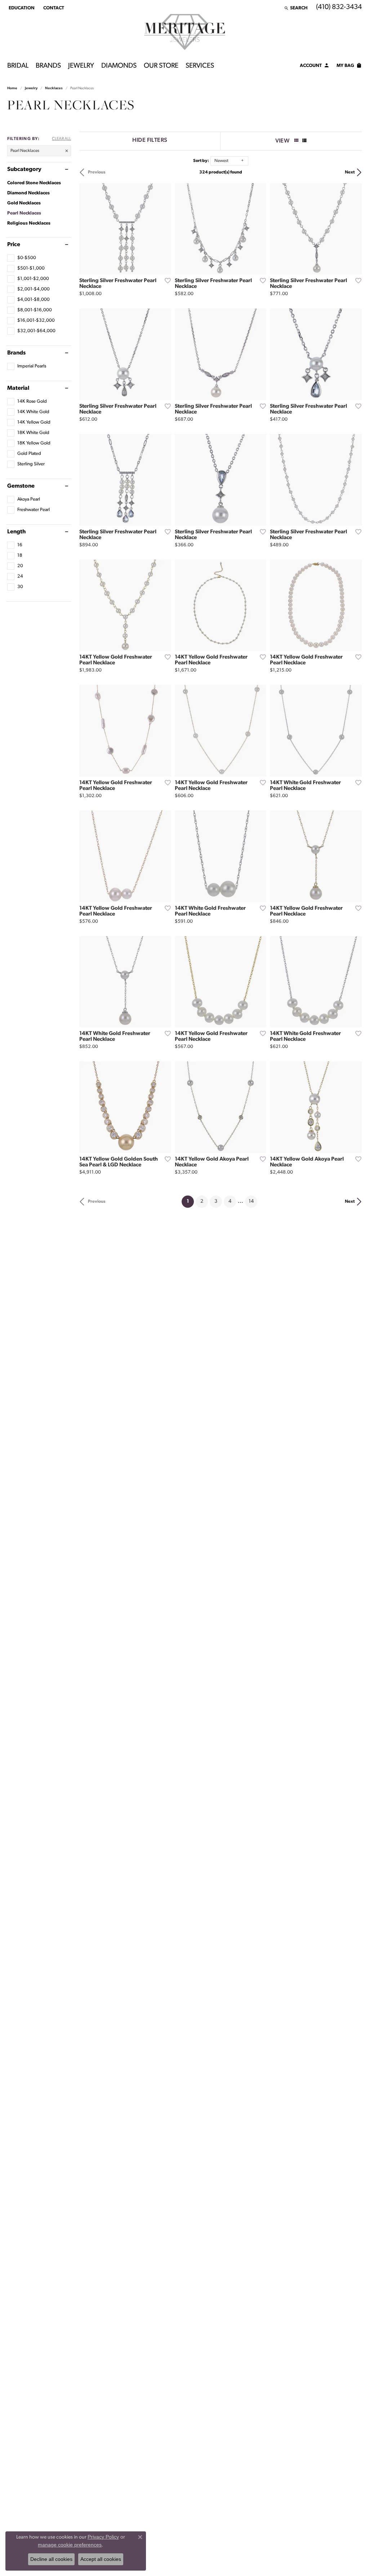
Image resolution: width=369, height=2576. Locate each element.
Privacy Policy (103, 2537)
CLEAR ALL (61, 139)
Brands (48, 66)
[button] (21, 8)
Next (350, 172)
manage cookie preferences (70, 2545)
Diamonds (119, 66)
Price (14, 245)
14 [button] (251, 1201)
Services (200, 66)
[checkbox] (22, 258)
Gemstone (21, 486)
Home (12, 88)
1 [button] (190, 1201)
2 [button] (202, 1201)
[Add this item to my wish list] (165, 280)
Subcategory (24, 170)
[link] (53, 8)
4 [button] (230, 1201)
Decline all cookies (51, 2559)
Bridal (18, 66)
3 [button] (216, 1201)
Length (16, 532)
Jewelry (81, 66)
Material (18, 388)
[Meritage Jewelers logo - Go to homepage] (185, 32)
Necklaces (54, 88)
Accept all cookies (101, 2559)
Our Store (161, 66)
